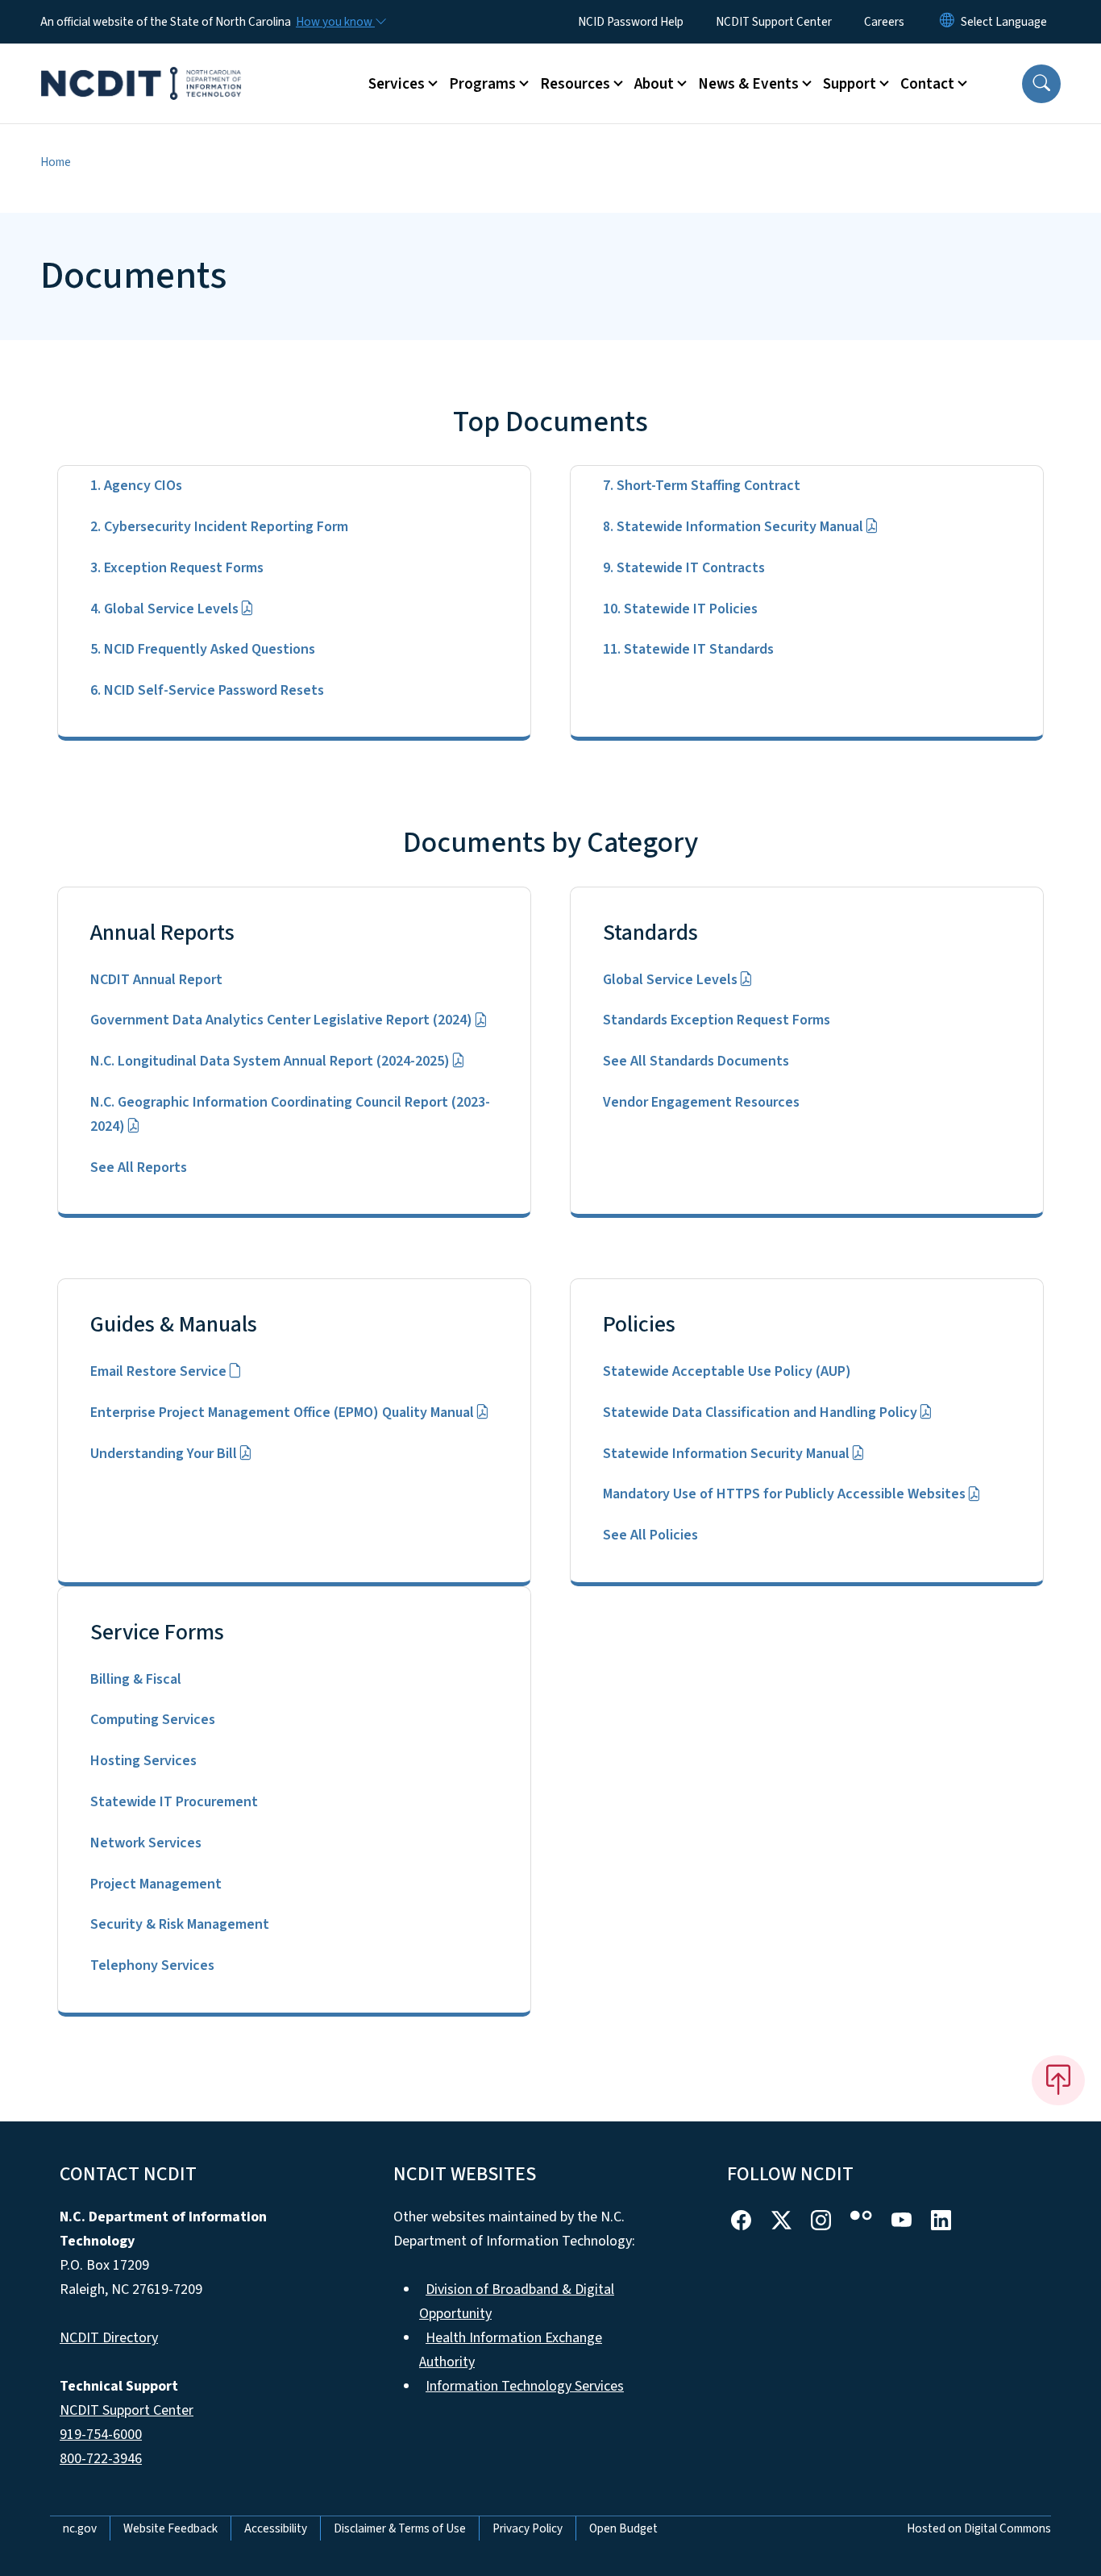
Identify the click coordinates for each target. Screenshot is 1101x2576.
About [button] (654, 84)
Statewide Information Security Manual (726, 1454)
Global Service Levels (670, 980)
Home (56, 162)
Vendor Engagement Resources (701, 1102)
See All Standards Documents (696, 1061)
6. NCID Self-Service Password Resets (207, 690)
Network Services (146, 1843)
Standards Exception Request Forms (717, 1020)
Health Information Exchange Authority (511, 2350)
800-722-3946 (101, 2459)
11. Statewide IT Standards (688, 649)
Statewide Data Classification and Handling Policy (760, 1413)
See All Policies (650, 1535)
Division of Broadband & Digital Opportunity (517, 2302)
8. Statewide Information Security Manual (733, 527)
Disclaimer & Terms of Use (400, 2528)
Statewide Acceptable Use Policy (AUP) (727, 1371)
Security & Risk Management (180, 1924)
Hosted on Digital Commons (979, 2528)
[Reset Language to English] (947, 22)
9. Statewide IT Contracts (684, 568)
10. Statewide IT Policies (680, 609)
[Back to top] (1058, 2080)
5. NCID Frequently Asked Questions (203, 649)
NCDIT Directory (109, 2338)
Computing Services (153, 1720)
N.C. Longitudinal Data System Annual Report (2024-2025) (270, 1061)
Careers (884, 22)
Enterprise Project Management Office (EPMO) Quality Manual (282, 1413)
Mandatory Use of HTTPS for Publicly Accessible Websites (784, 1494)
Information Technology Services (525, 2386)
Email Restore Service (158, 1371)
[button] (1041, 84)
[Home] (141, 65)
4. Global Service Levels (164, 609)
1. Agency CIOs (136, 486)
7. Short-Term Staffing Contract (702, 486)
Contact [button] (927, 84)
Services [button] (397, 84)
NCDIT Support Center (774, 22)
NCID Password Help (631, 22)
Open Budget (623, 2528)
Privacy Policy (528, 2528)
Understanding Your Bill (164, 1454)
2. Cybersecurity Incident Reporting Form (219, 527)
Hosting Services (143, 1761)
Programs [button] (482, 84)
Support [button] (850, 84)
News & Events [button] (748, 84)
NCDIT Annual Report (156, 980)
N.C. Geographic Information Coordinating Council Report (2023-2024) (290, 1114)
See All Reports (139, 1168)
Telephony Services (152, 1965)
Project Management (156, 1884)
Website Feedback (170, 2528)
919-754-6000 (101, 2435)
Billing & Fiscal (136, 1679)
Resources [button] (575, 84)
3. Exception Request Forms (177, 568)
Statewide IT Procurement (174, 1802)
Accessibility (276, 2528)
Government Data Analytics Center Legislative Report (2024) (281, 1020)
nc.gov (80, 2528)
